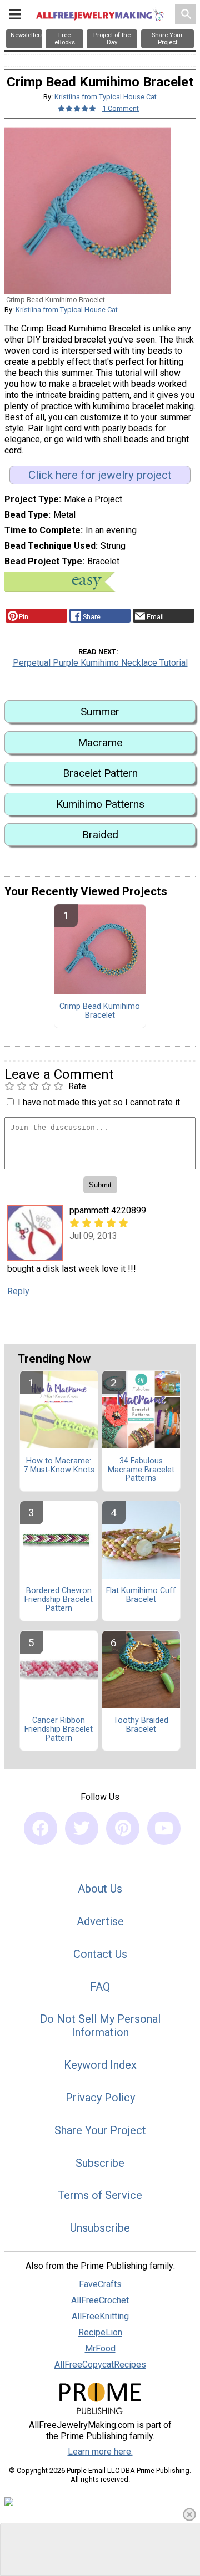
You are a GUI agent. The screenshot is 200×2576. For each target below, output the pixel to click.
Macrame (100, 743)
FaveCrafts (100, 2284)
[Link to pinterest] (123, 1828)
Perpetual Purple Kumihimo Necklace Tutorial (100, 663)
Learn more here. (100, 2452)
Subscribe (100, 2163)
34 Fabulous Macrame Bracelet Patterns (141, 1470)
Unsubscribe (100, 2228)
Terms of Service (100, 2195)
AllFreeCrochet (100, 2300)
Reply (18, 1291)
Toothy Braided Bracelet (141, 1725)
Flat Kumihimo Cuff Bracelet (141, 1595)
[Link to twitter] (82, 1828)
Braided (100, 835)
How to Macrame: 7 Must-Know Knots (59, 1466)
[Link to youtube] (164, 1828)
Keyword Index (100, 2065)
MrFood (100, 2348)
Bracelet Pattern (100, 773)
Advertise (100, 1921)
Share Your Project (100, 2130)
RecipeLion (100, 2332)
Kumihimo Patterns (100, 804)
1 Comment (121, 108)
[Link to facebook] (41, 1828)
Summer (100, 711)
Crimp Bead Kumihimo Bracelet (100, 1011)
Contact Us (100, 1954)
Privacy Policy (100, 2098)
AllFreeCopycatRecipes (100, 2365)
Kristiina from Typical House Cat (106, 97)
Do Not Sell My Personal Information (100, 2026)
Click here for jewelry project (100, 475)
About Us (100, 1889)
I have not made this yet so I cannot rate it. (100, 1102)
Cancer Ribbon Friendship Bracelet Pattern (59, 1730)
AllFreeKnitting (100, 2316)
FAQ (100, 1987)
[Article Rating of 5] (77, 108)
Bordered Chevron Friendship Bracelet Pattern (59, 1600)
